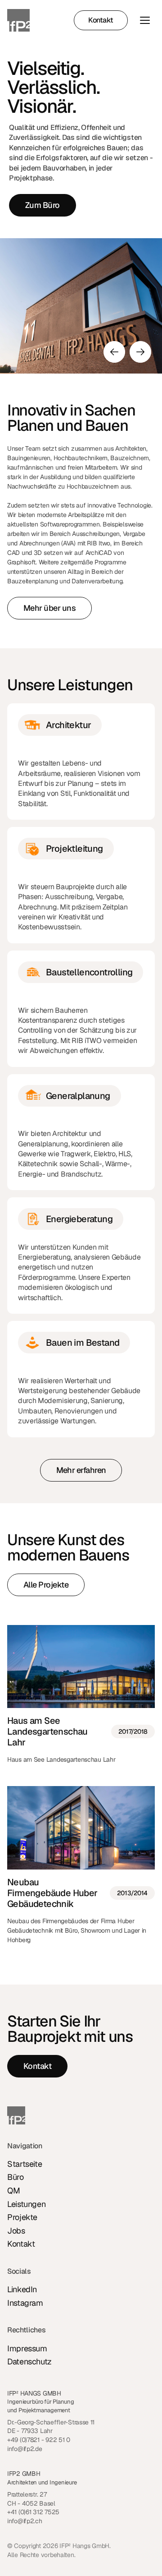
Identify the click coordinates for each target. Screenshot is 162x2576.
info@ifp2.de (25, 2449)
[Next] (140, 352)
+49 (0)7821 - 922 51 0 (39, 2440)
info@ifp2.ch (25, 2521)
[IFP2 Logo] (18, 20)
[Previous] (114, 352)
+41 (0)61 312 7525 (33, 2512)
